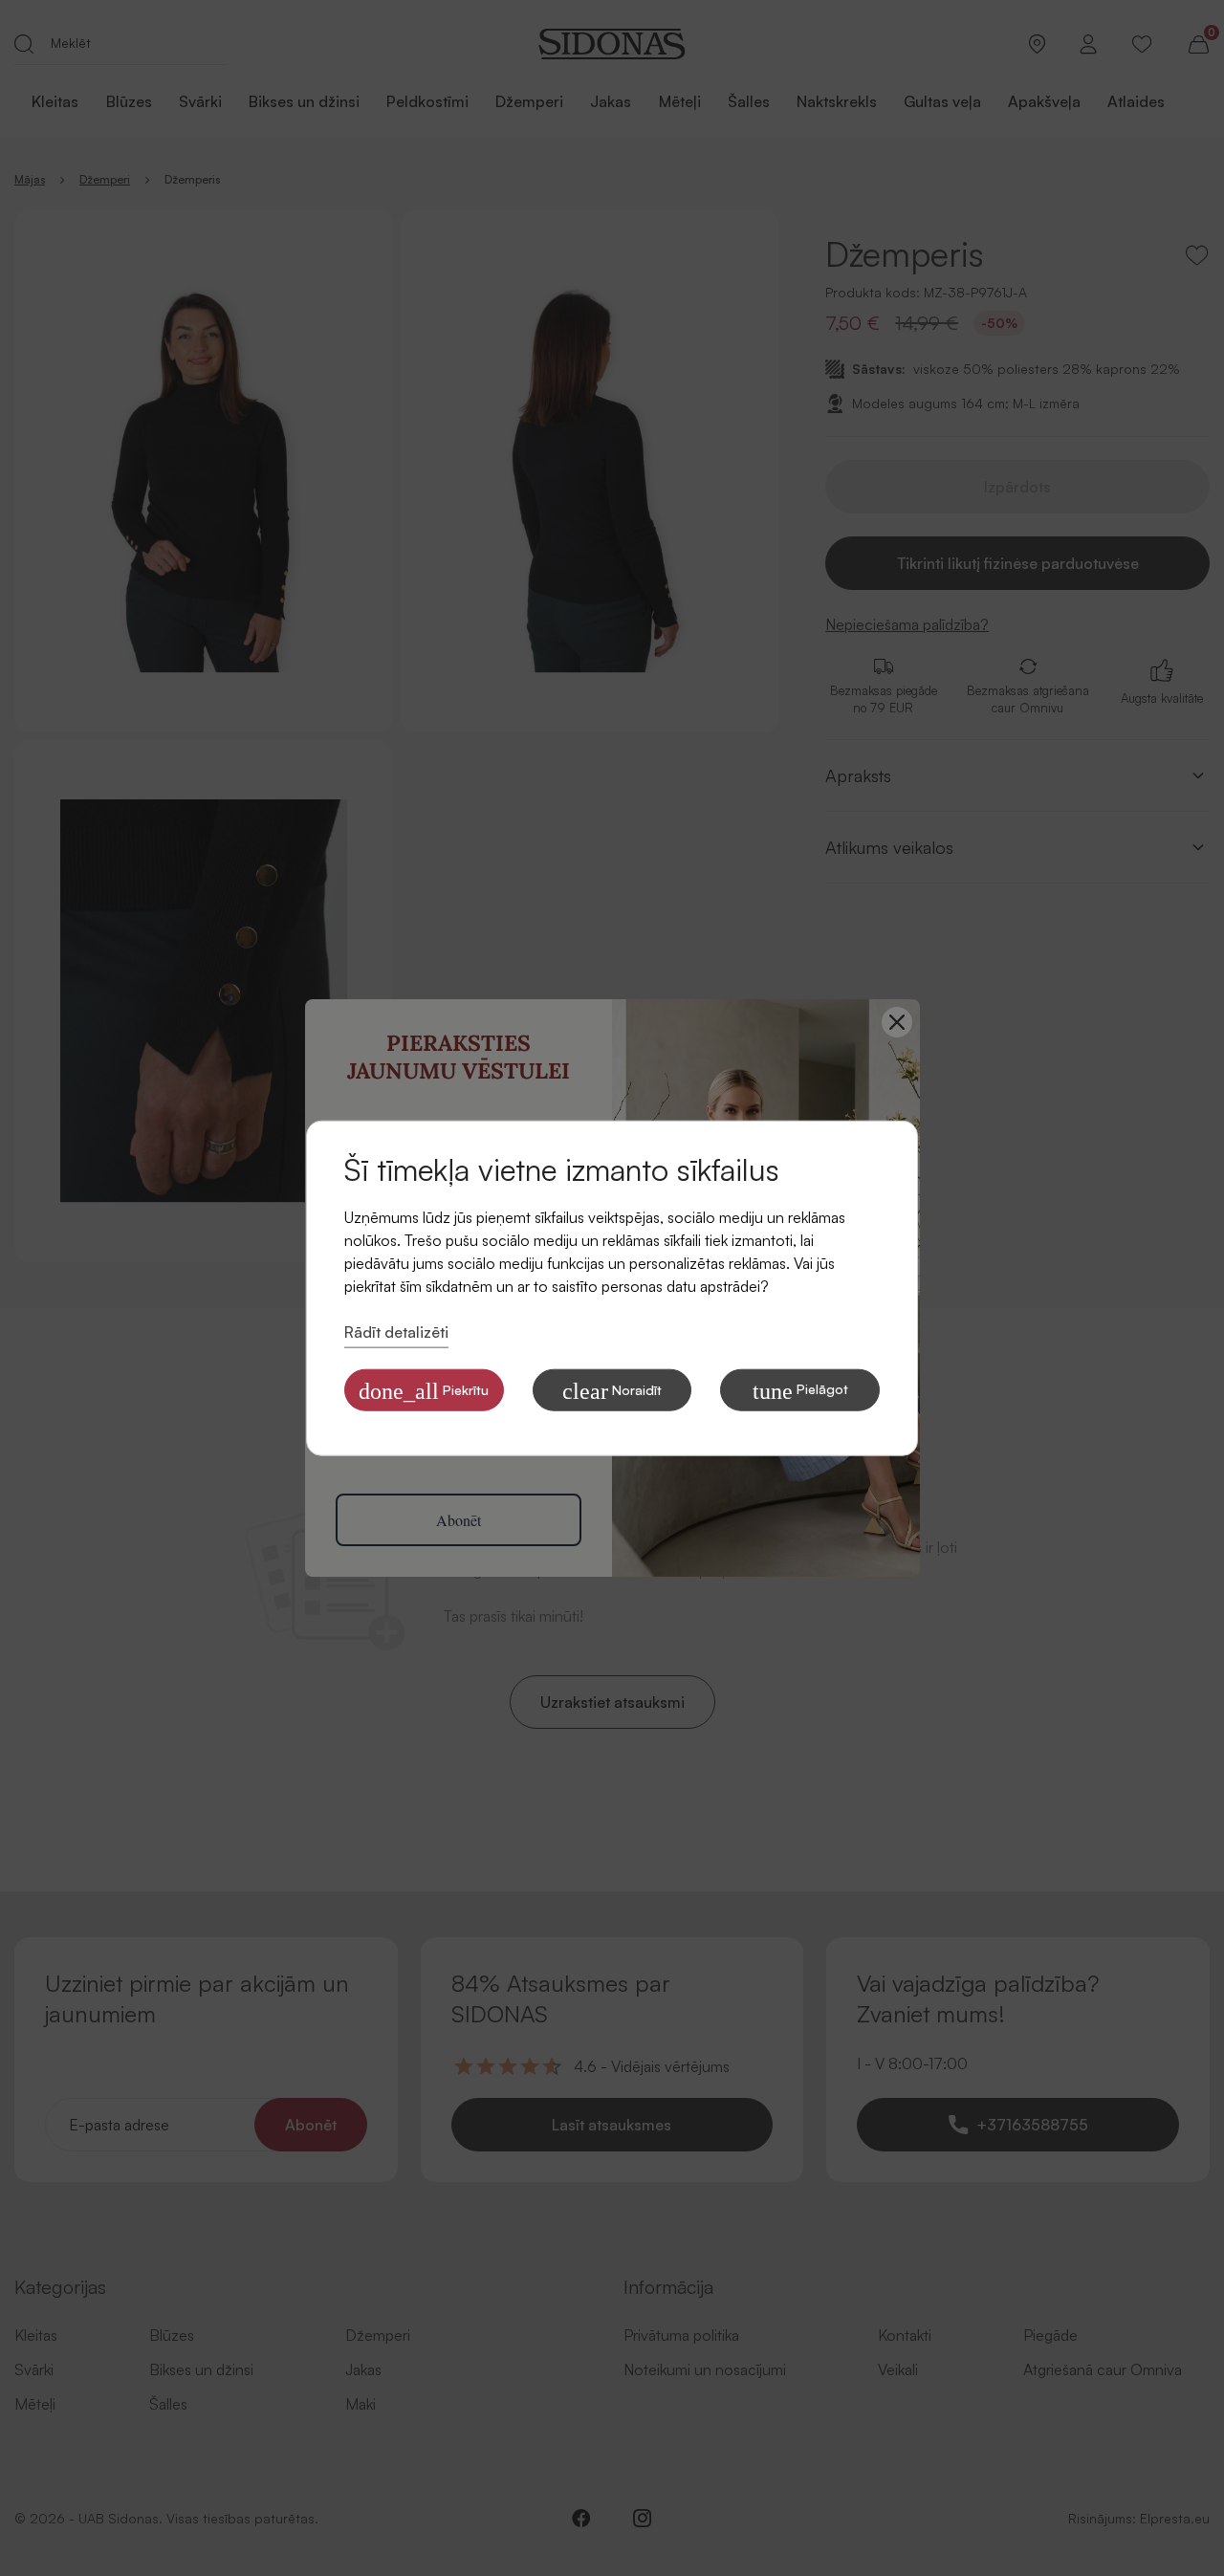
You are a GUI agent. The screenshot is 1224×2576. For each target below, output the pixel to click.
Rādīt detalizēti (396, 1332)
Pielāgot (800, 1390)
